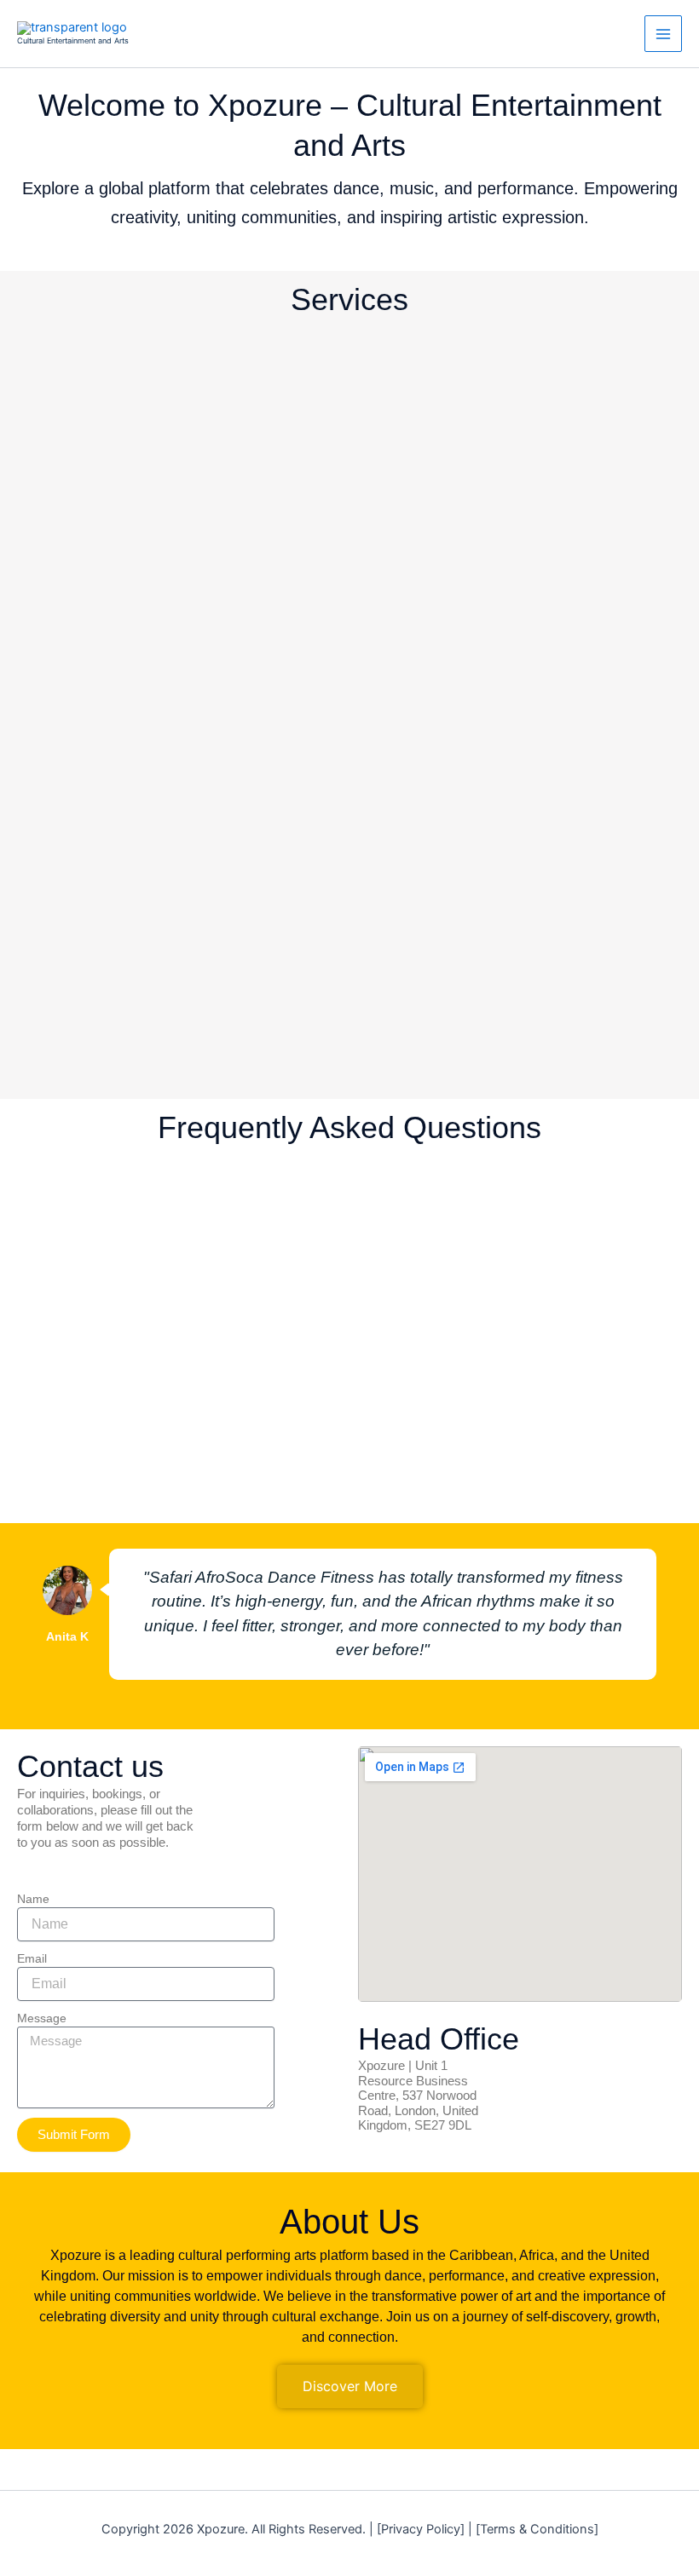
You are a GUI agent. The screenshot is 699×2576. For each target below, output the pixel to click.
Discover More (350, 2386)
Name (33, 1899)
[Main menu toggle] (663, 34)
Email (32, 1958)
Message (42, 2018)
